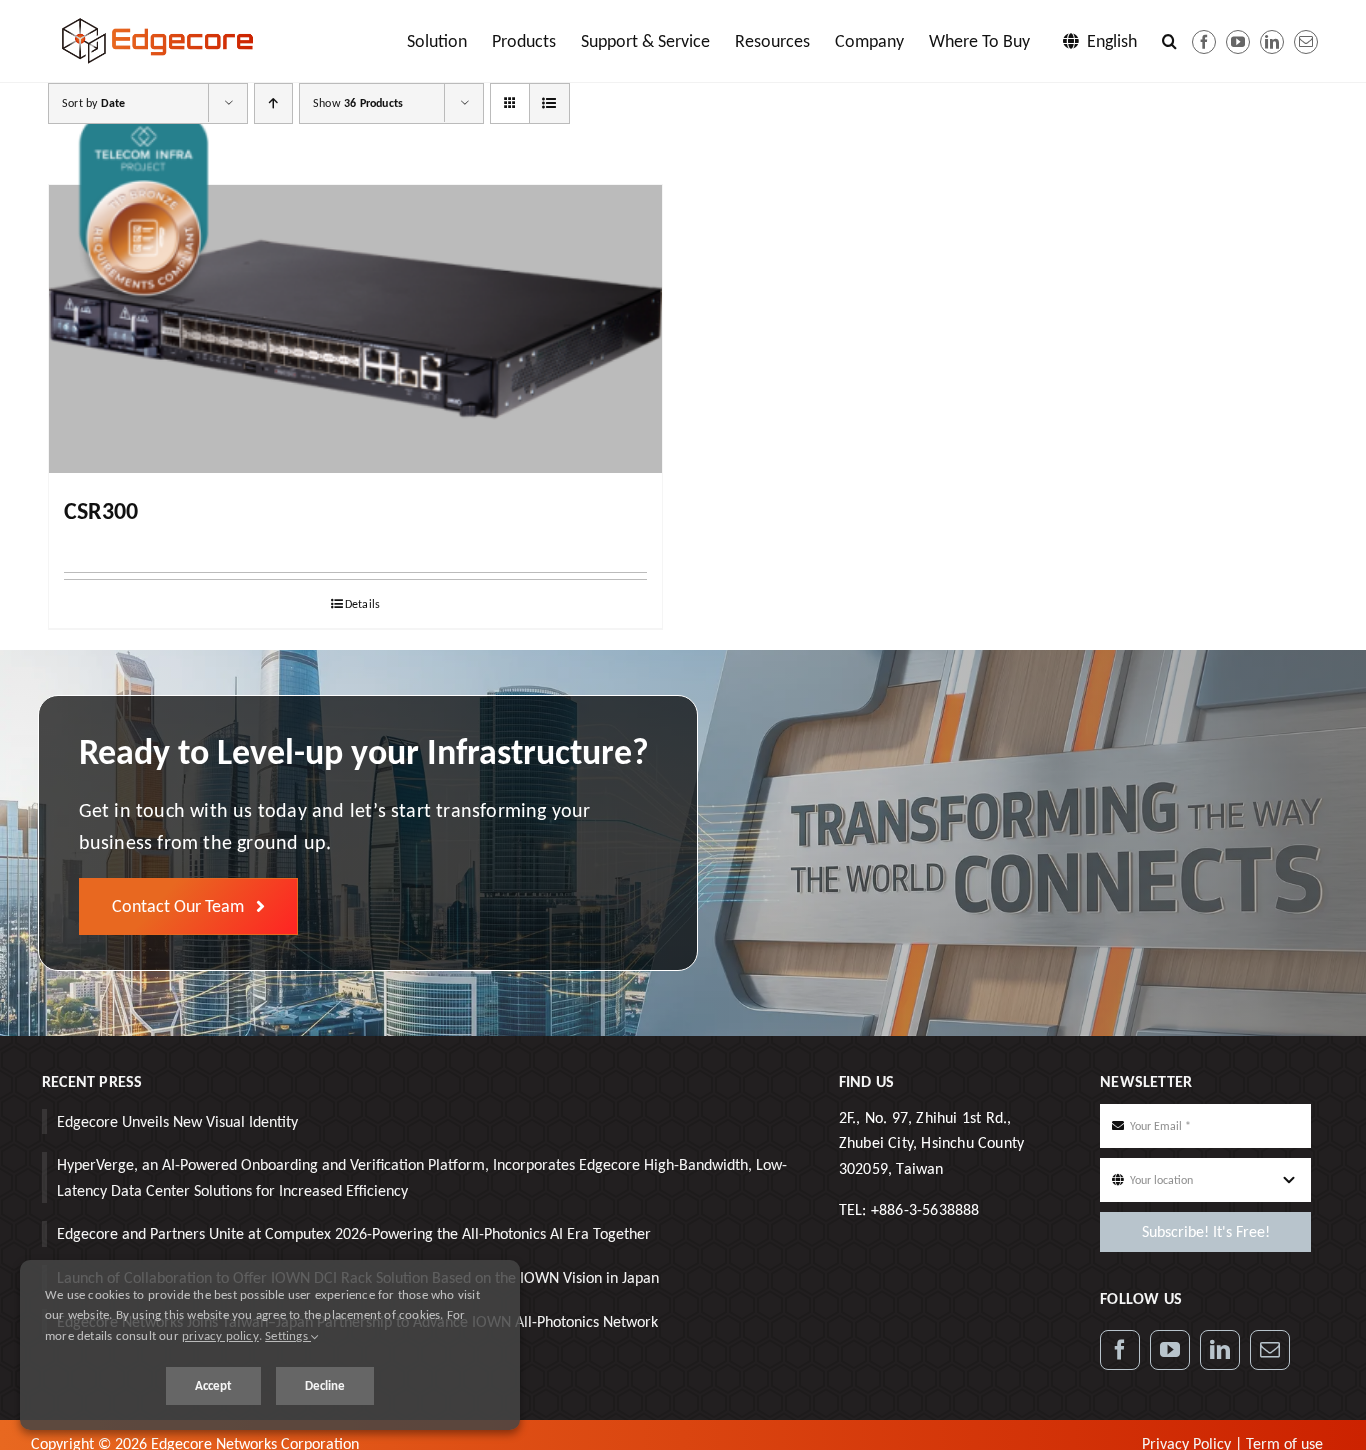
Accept (213, 1385)
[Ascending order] (273, 103)
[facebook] (1204, 42)
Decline (325, 1385)
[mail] (1306, 42)
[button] (1169, 41)
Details (362, 604)
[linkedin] (1272, 42)
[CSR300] (355, 329)
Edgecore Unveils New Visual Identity (177, 1121)
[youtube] (1238, 42)
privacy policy (220, 1335)
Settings (288, 1335)
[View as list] (549, 103)
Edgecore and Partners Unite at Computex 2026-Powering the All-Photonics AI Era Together (354, 1233)
